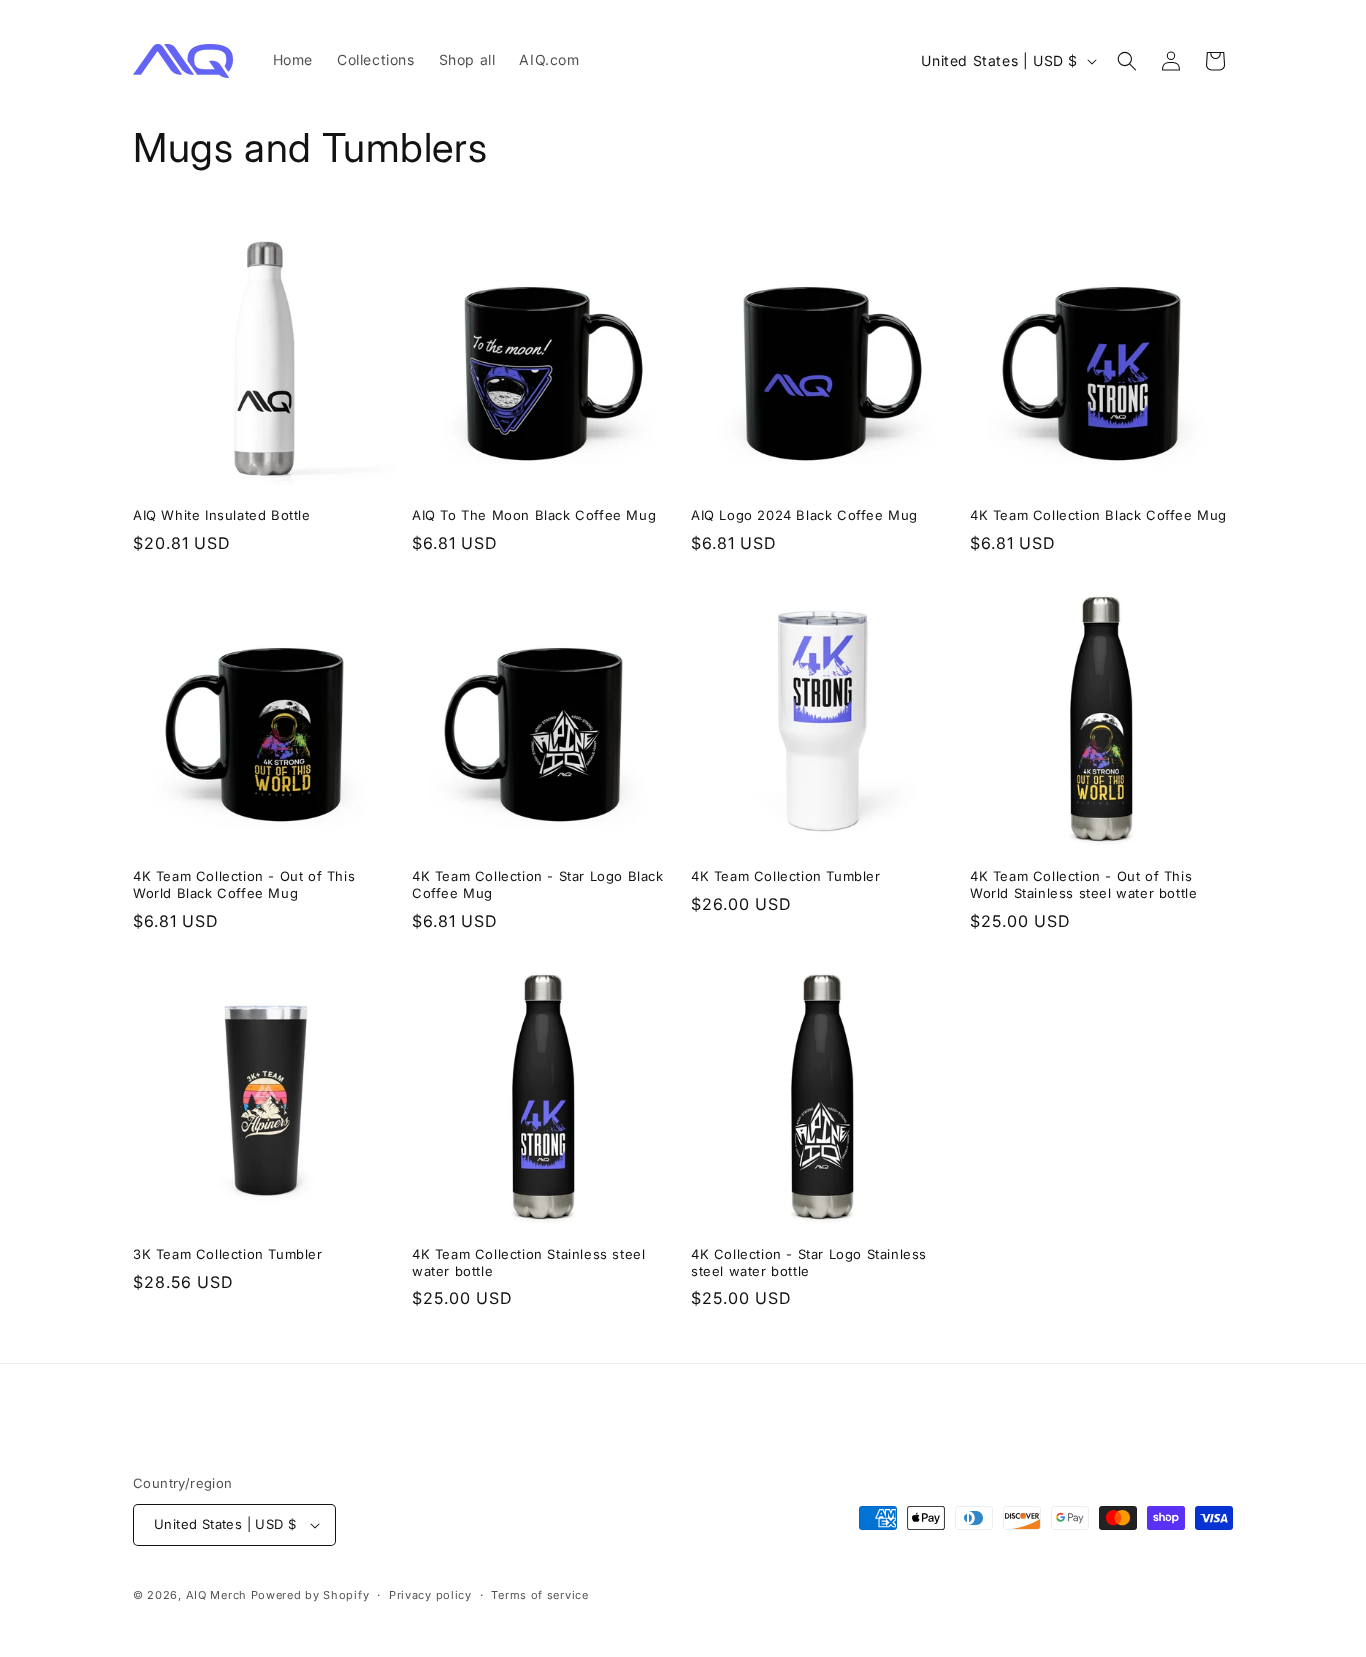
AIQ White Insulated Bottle (222, 515)
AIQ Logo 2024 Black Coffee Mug (804, 515)
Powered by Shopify (310, 1595)
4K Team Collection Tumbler (786, 876)
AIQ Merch (216, 1595)
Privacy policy (430, 1595)
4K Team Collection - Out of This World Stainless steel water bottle (1083, 884)
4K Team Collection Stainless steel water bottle (528, 1262)
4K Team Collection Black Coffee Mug (1098, 515)
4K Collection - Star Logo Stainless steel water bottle (809, 1262)
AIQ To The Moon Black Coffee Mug (534, 515)
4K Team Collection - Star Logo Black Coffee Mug (538, 884)
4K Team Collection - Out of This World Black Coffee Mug (244, 884)
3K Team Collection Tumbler (228, 1254)
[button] (1127, 61)
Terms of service (539, 1595)
